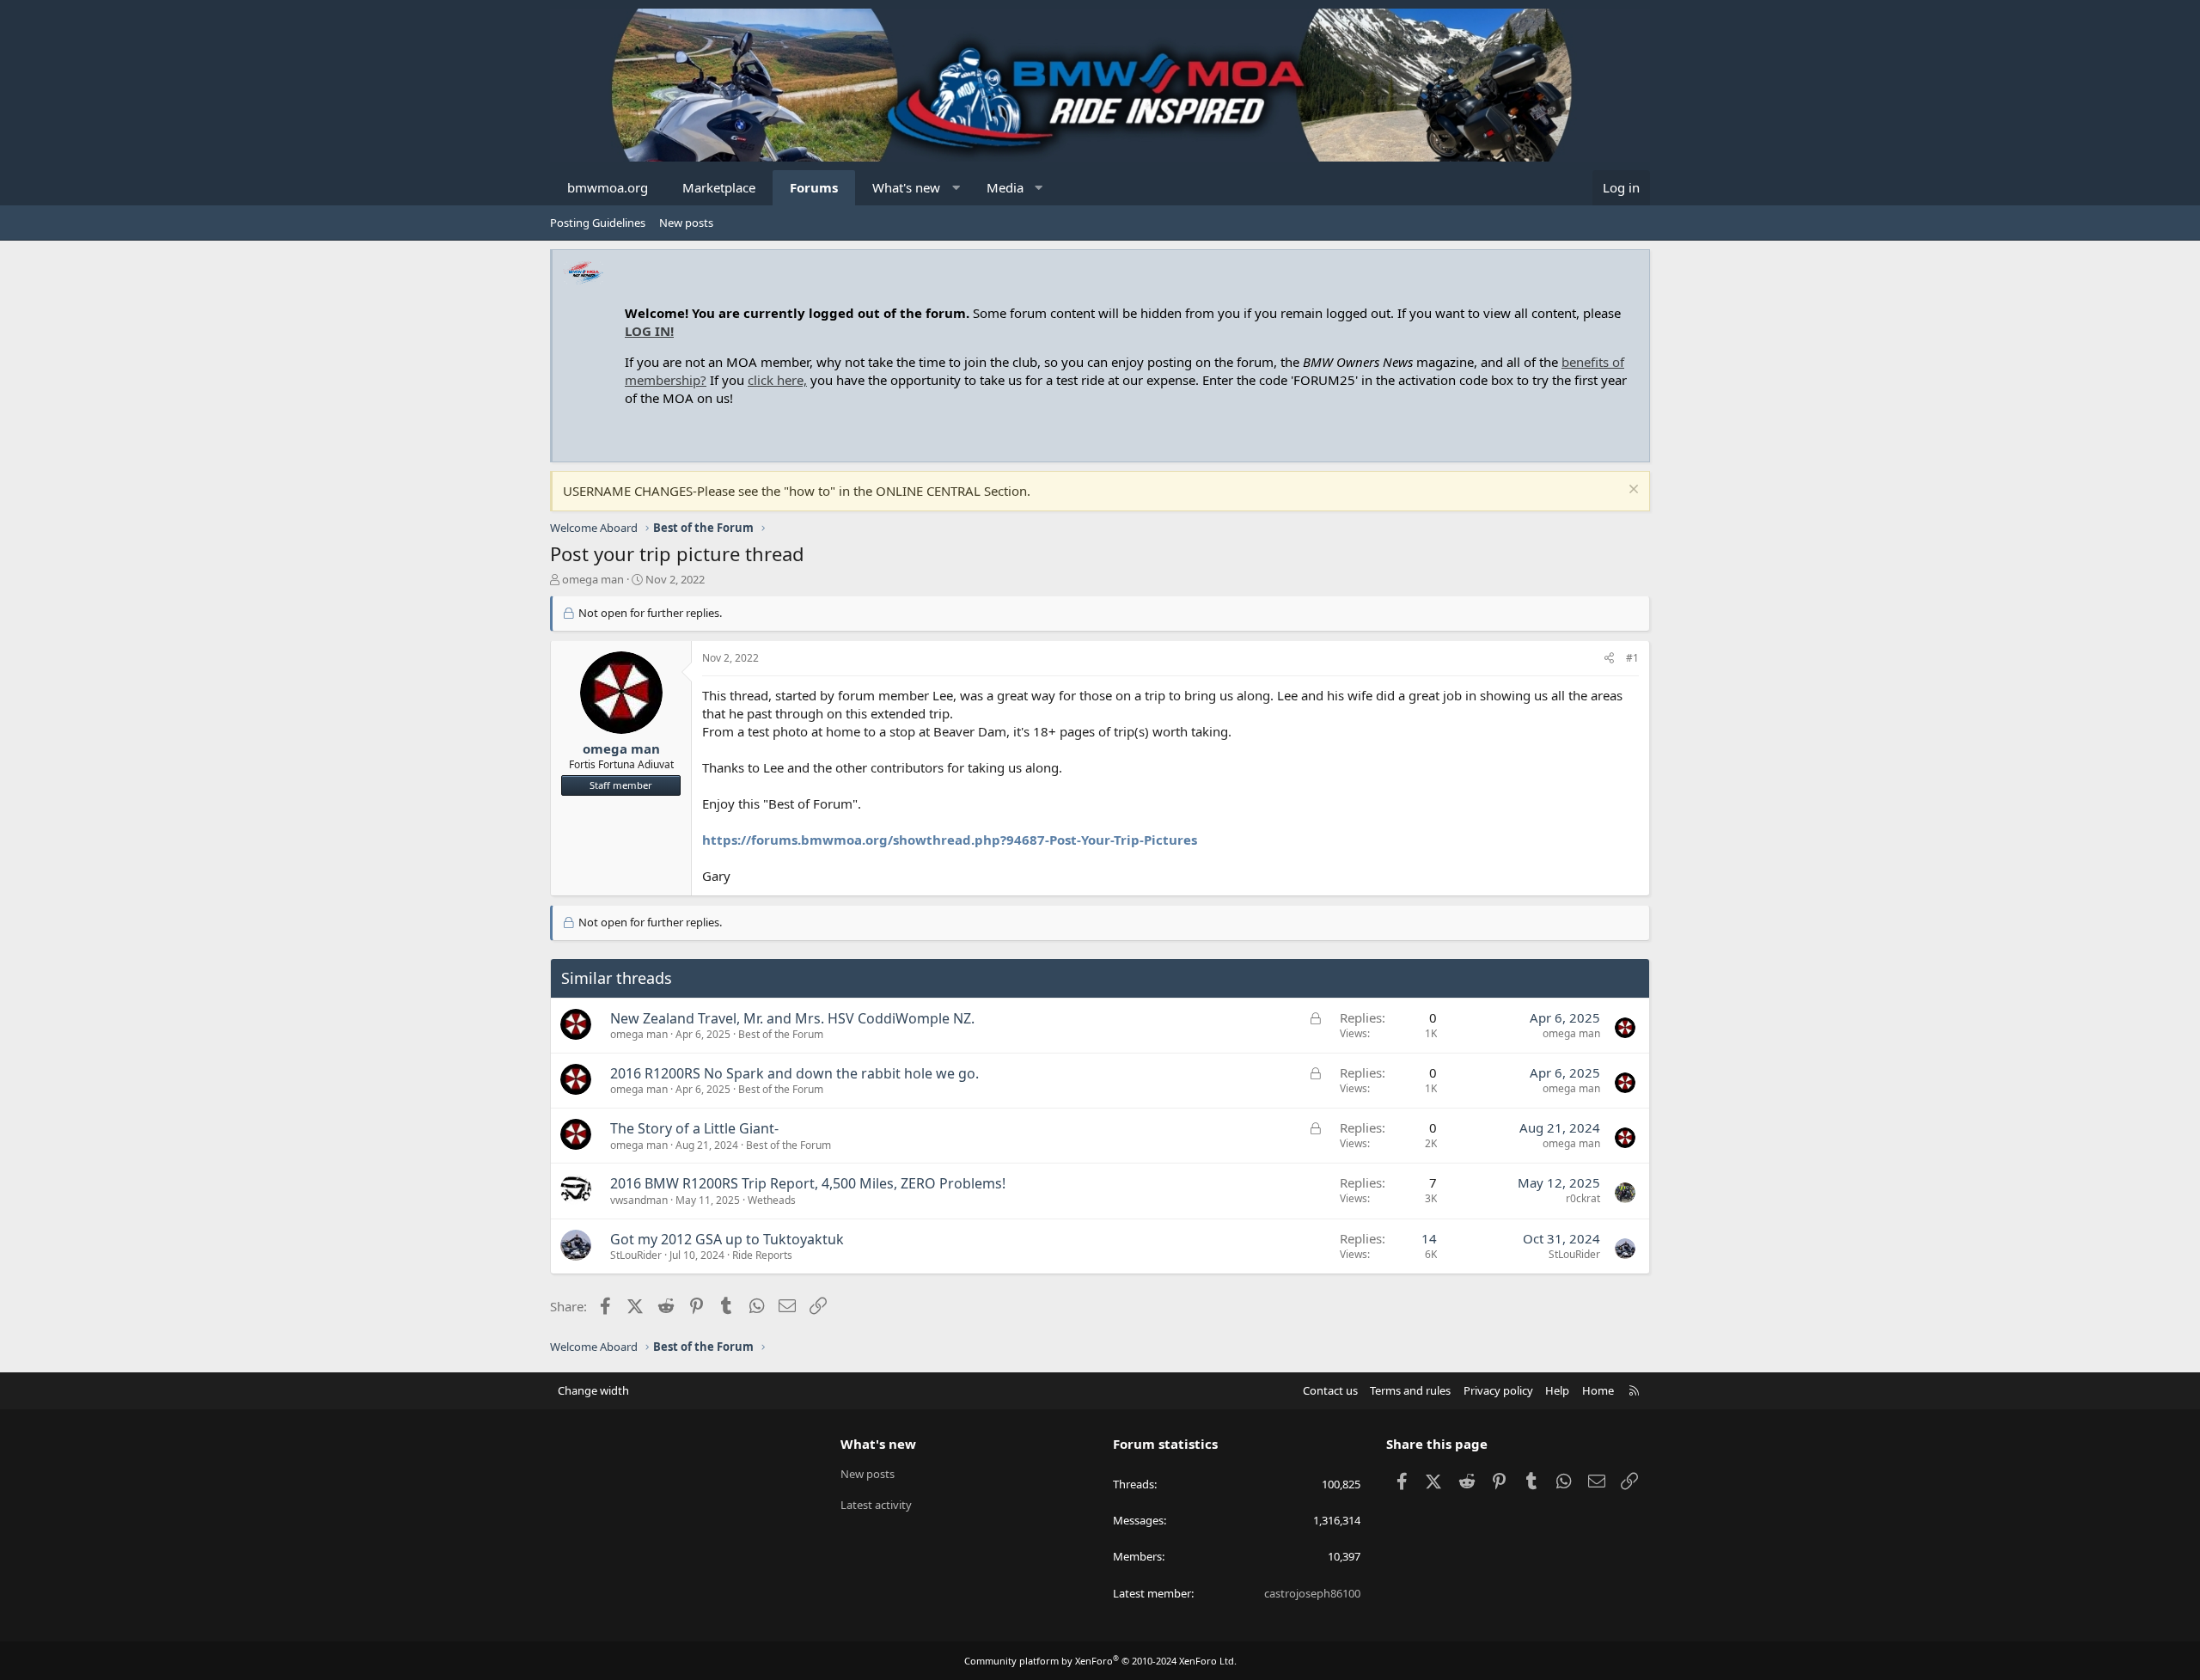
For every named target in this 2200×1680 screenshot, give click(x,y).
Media (1005, 187)
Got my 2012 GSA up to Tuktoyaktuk (727, 1239)
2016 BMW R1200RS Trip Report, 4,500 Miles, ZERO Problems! (808, 1183)
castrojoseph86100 (1312, 1593)
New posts (686, 223)
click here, (777, 380)
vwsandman (639, 1200)
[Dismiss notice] (1632, 491)
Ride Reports (762, 1255)
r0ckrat (1583, 1198)
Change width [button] (593, 1390)
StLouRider (636, 1255)
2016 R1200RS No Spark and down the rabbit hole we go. (794, 1073)
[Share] (1609, 659)
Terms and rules (1410, 1390)
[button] (956, 188)
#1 (1632, 658)
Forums (814, 187)
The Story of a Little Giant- (694, 1128)
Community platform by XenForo (1100, 1661)
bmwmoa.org (608, 187)
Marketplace (719, 187)
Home (1598, 1390)
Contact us (1330, 1390)
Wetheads (772, 1200)
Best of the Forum (781, 1034)
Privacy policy (1498, 1390)
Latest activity (876, 1505)
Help (1557, 1390)
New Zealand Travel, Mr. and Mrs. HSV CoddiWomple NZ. (792, 1018)
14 (1429, 1238)
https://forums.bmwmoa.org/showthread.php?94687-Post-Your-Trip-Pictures (950, 840)
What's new (906, 187)
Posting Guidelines (598, 223)
